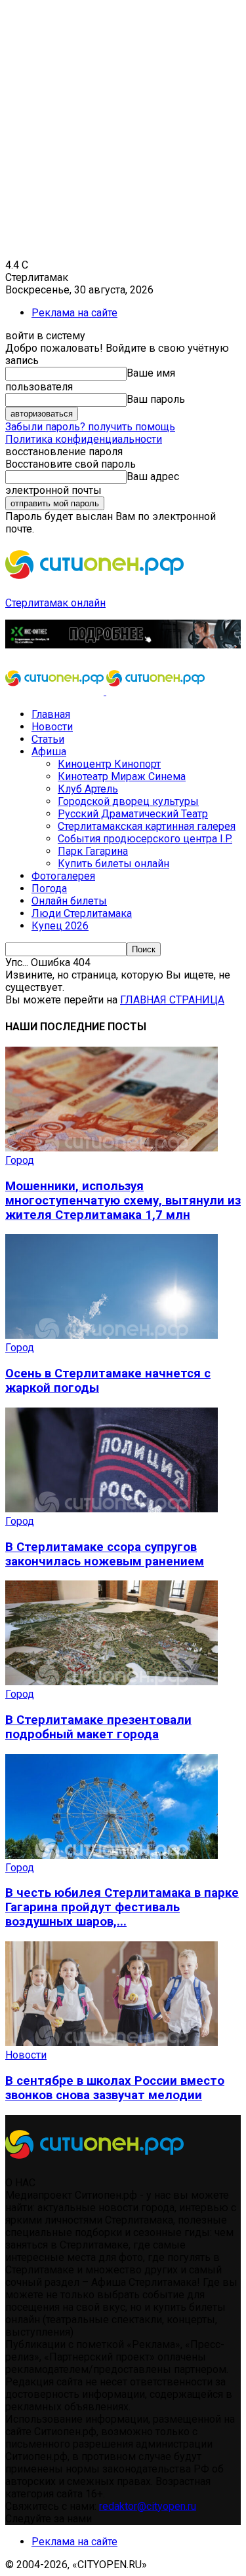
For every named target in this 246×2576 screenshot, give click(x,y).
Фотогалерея (63, 876)
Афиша (49, 752)
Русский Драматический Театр (133, 814)
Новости (52, 727)
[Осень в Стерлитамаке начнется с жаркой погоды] (112, 1335)
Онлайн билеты (69, 901)
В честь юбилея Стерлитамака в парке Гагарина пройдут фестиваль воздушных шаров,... (122, 1907)
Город (20, 1160)
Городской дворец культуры (128, 801)
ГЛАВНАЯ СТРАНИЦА (172, 1000)
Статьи (48, 739)
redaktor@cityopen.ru (148, 2506)
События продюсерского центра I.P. (145, 839)
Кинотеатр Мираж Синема (122, 776)
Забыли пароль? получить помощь (90, 427)
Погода (49, 888)
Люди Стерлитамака (82, 913)
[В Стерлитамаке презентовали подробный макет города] (112, 1682)
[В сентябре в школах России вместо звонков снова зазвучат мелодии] (112, 2043)
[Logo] (56, 691)
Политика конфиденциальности (84, 439)
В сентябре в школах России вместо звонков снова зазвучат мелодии (115, 2088)
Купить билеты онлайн (113, 864)
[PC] (123, 645)
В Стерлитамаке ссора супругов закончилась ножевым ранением (105, 1554)
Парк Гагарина (93, 851)
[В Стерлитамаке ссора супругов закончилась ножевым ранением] (112, 1509)
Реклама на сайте (74, 313)
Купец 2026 (60, 926)
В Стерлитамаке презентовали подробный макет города (98, 1727)
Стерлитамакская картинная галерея (147, 826)
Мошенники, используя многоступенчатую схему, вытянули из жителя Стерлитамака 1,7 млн (123, 1201)
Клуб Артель (88, 789)
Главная (51, 714)
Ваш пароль (156, 399)
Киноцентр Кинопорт (109, 764)
